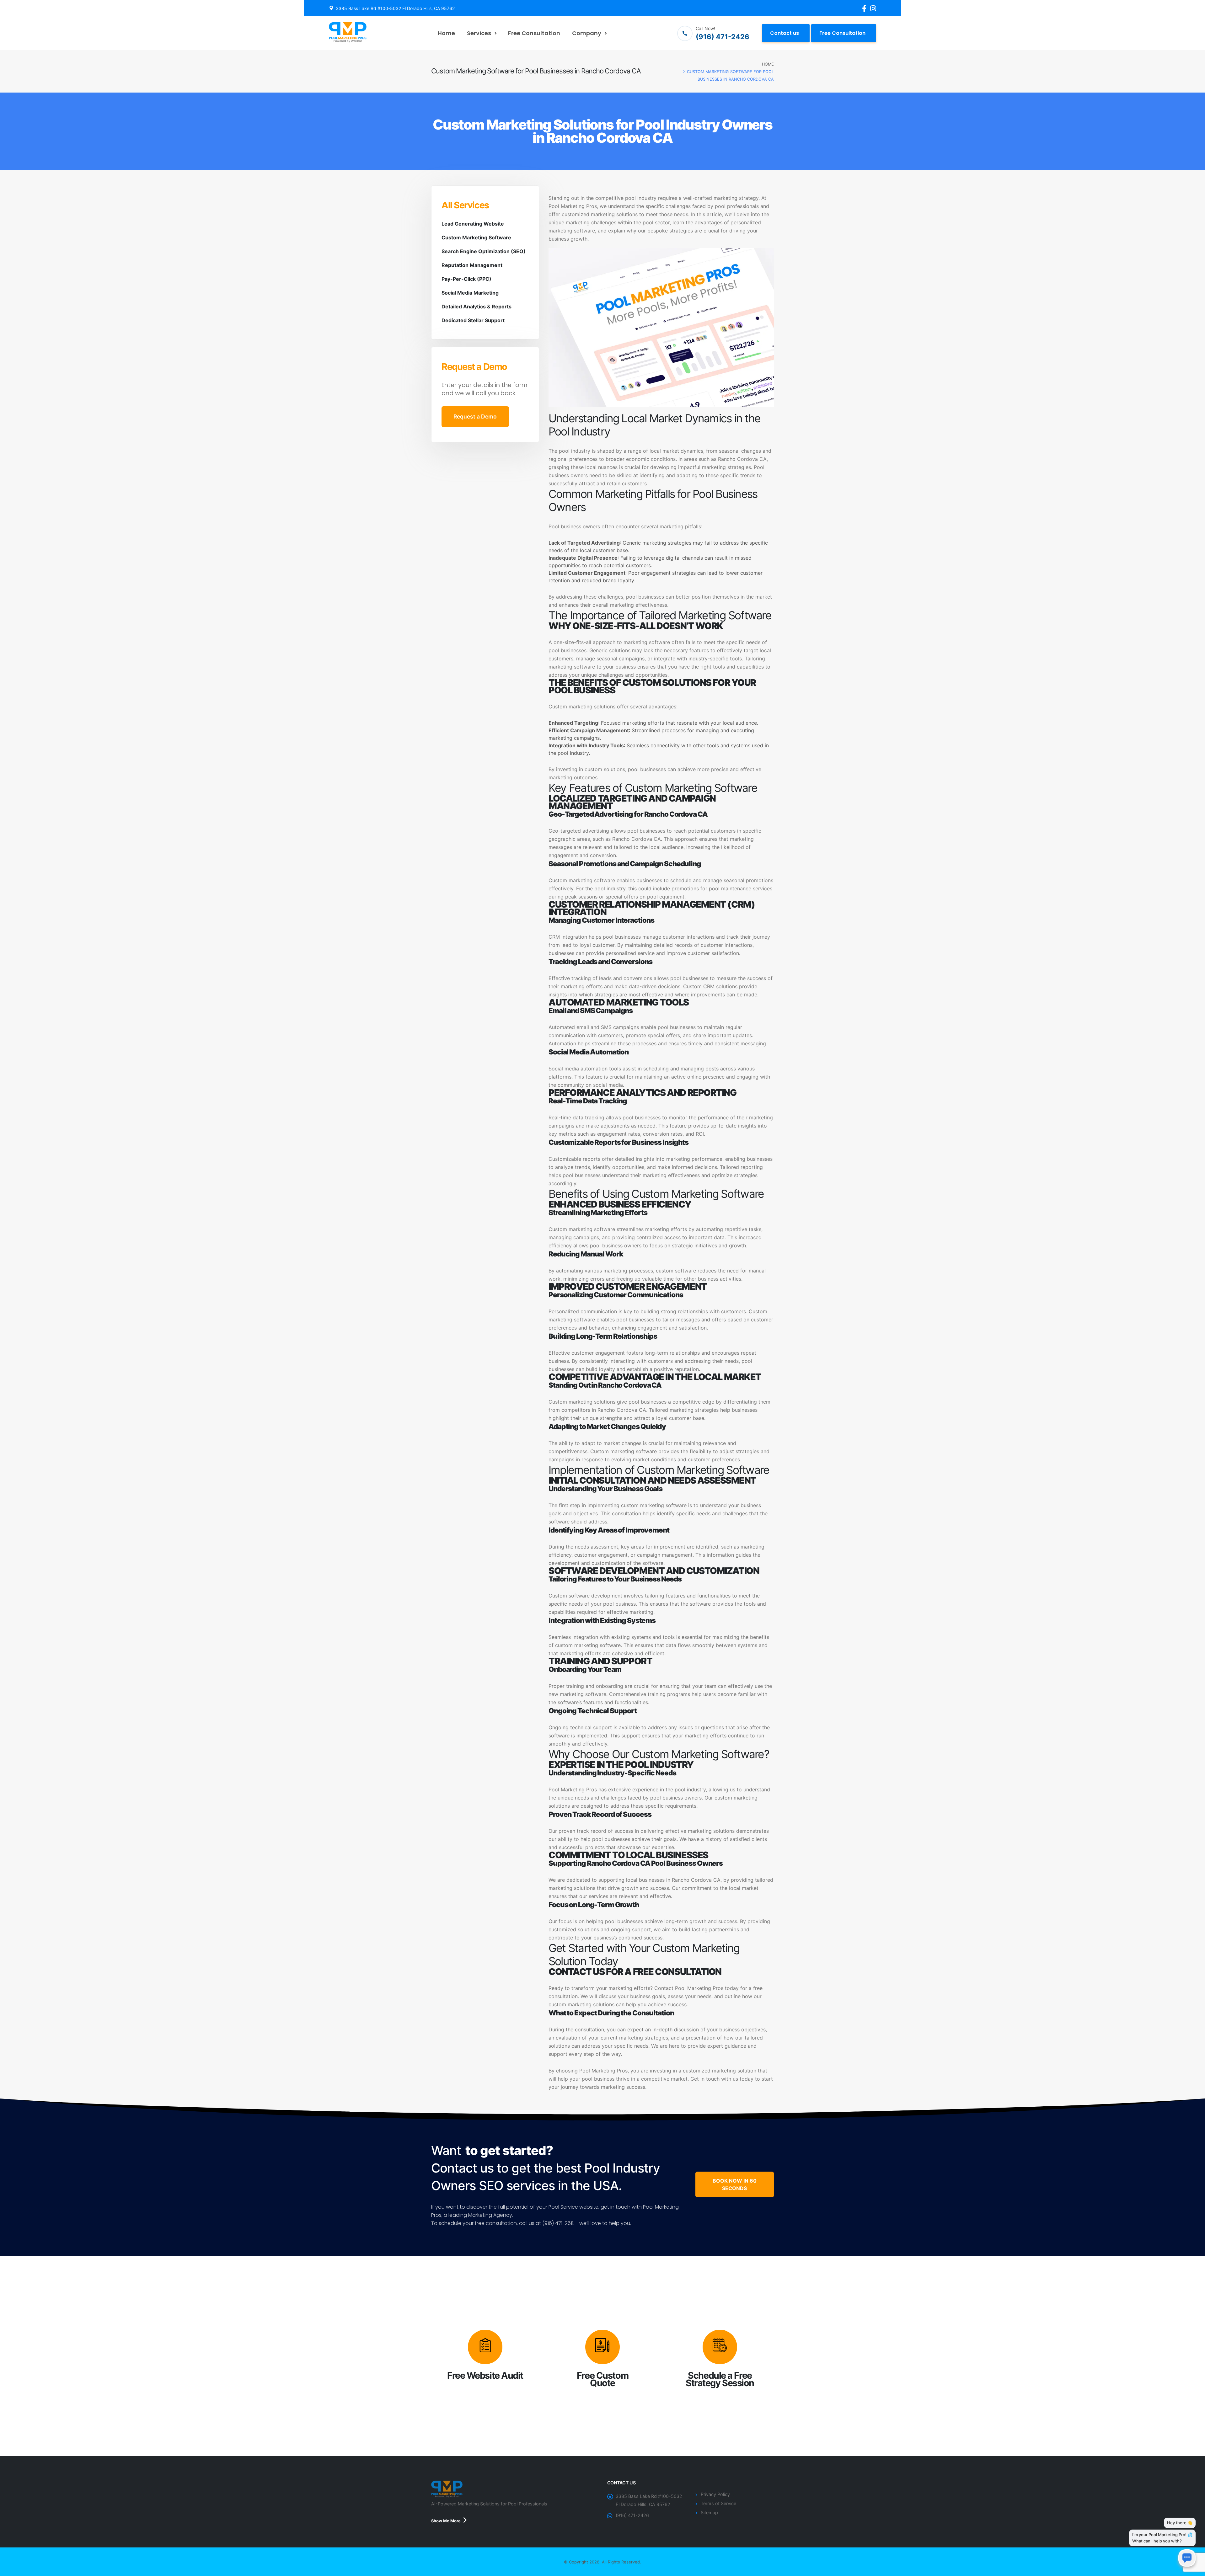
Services (479, 33)
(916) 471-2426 (632, 2515)
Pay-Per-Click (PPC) (466, 279)
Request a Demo (475, 416)
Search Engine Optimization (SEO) (484, 251)
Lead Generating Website (473, 224)
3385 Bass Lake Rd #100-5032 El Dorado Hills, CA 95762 (395, 8)
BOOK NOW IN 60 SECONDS (735, 2184)
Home (446, 33)
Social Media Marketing (470, 293)
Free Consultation (534, 33)
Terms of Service (718, 2503)
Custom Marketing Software (476, 237)
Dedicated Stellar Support (473, 320)
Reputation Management (472, 265)
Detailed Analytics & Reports (477, 307)
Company (587, 33)
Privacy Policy (715, 2494)
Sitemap (709, 2512)
